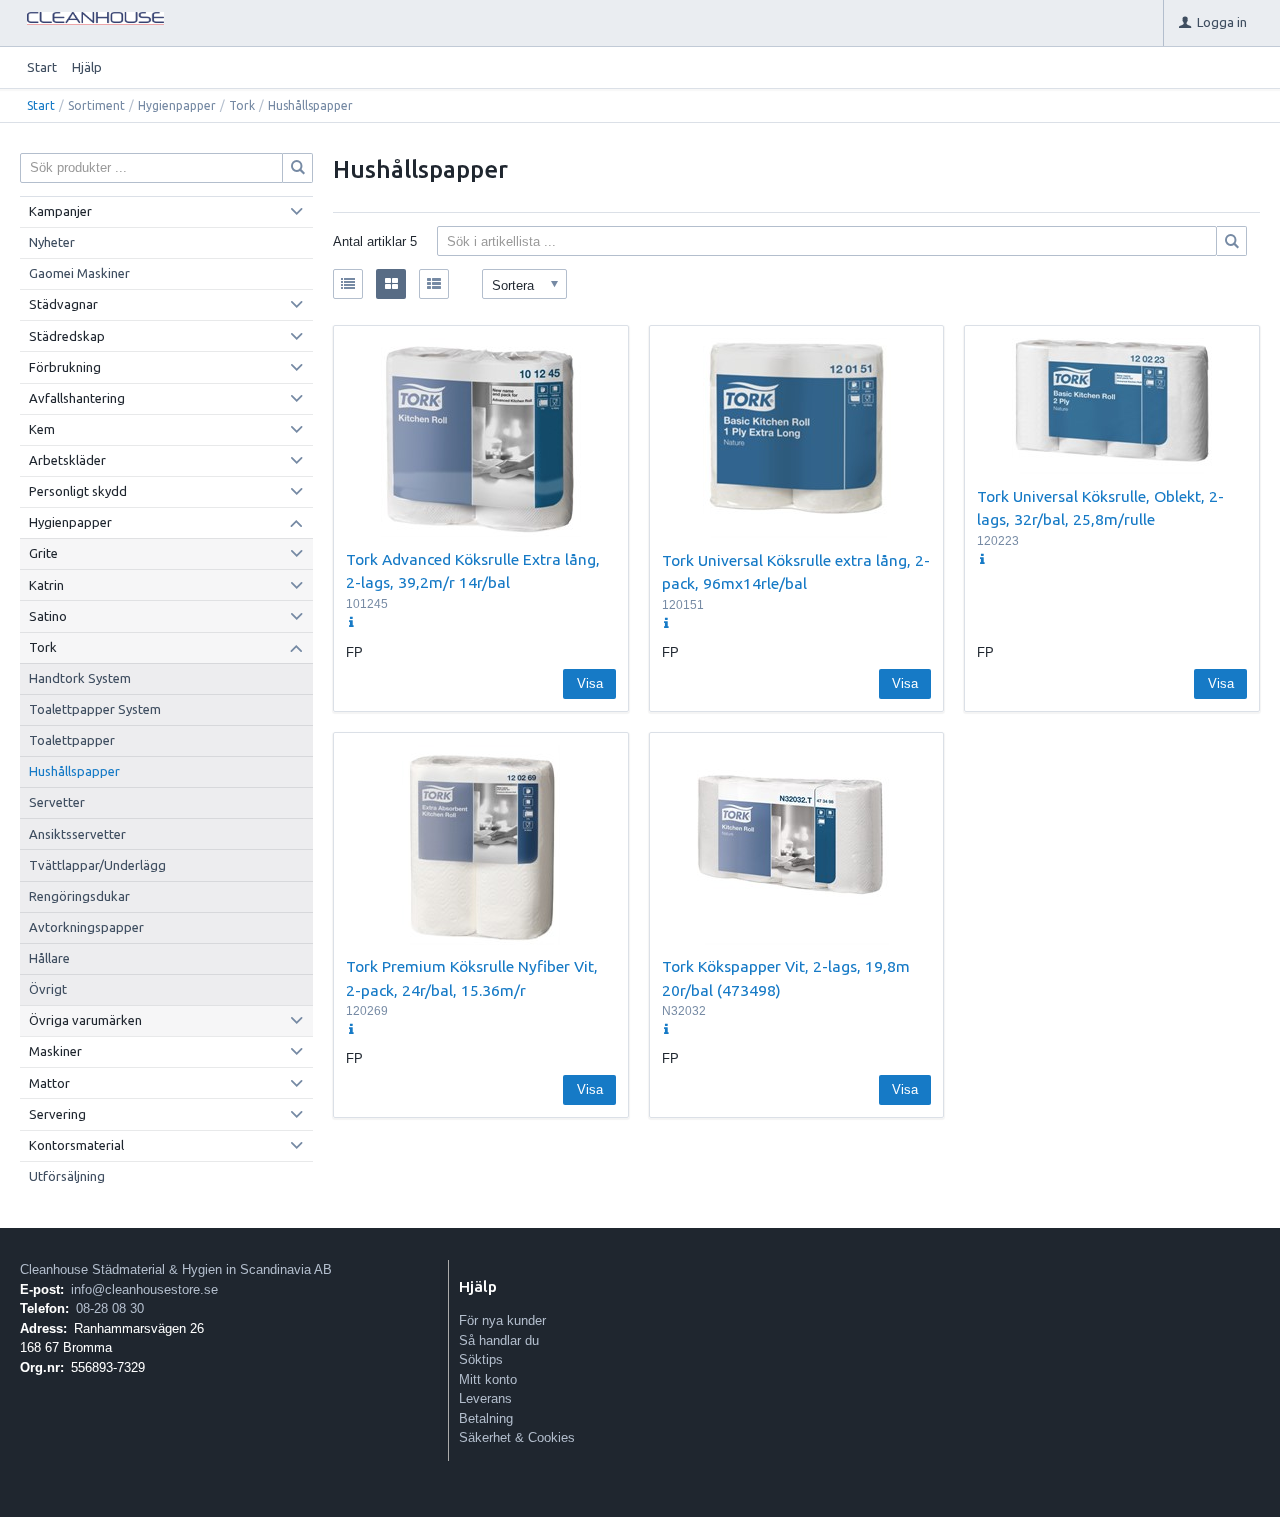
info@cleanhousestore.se (144, 1289)
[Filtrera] (1232, 241)
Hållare (49, 958)
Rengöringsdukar (79, 896)
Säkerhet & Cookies (517, 1437)
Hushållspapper (74, 771)
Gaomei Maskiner (79, 273)
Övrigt (48, 989)
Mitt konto (488, 1379)
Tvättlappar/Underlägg (97, 865)
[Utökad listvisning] (434, 284)
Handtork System (80, 678)
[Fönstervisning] (391, 284)
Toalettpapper (72, 740)
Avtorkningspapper (86, 927)
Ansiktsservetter (77, 834)
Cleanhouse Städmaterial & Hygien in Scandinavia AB (176, 1269)
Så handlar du (499, 1340)
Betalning (486, 1418)
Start (42, 67)
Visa (590, 683)
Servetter (57, 802)
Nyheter (52, 242)
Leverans (485, 1398)
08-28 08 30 (110, 1308)
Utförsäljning (67, 1176)
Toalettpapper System (95, 709)
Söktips (481, 1359)
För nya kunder (502, 1320)
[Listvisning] (348, 284)
